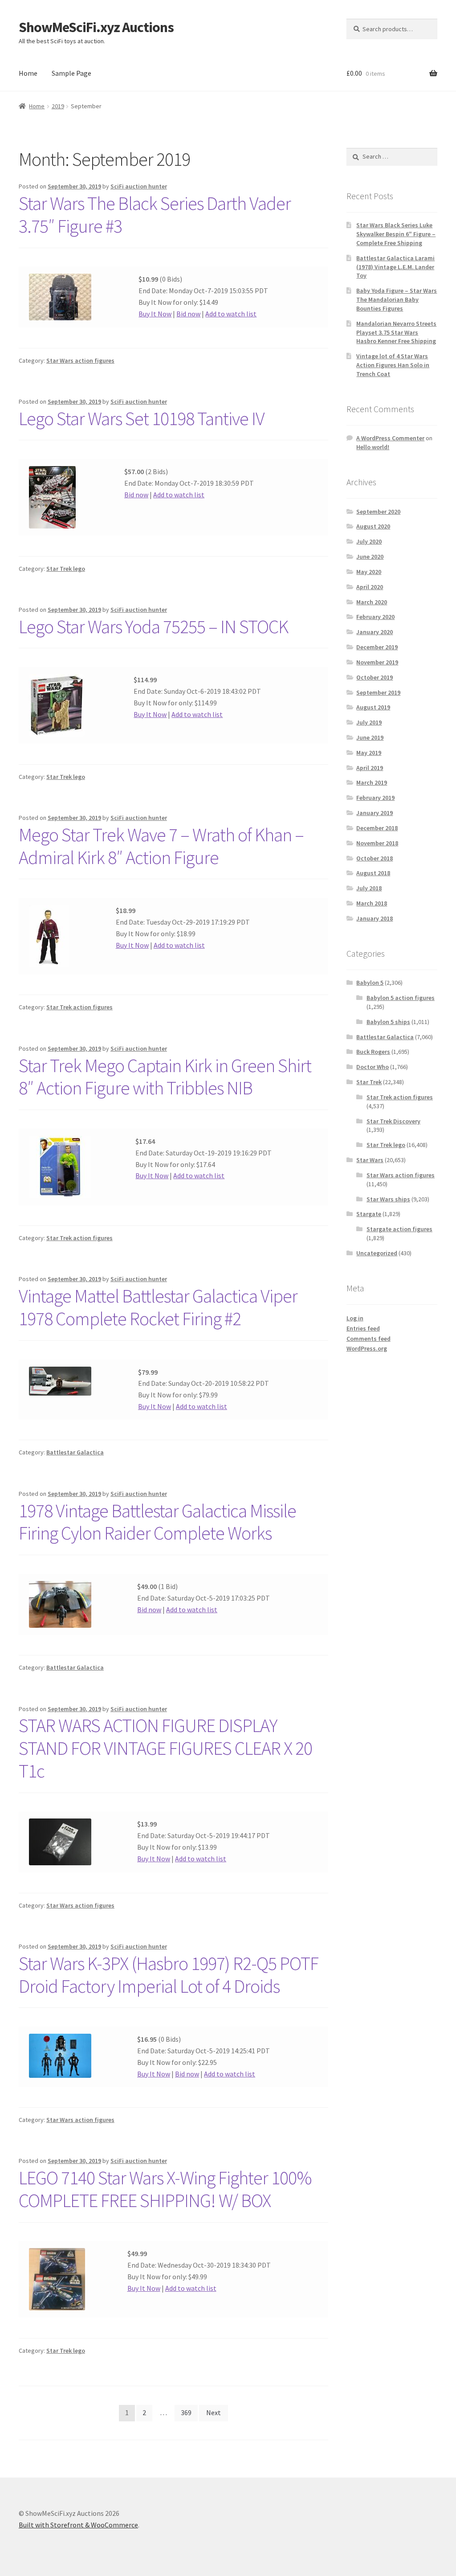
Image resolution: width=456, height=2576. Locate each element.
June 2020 (370, 557)
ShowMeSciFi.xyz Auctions (96, 27)
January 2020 (375, 632)
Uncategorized (377, 1253)
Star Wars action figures (80, 360)
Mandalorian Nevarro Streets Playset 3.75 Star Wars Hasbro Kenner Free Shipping (396, 332)
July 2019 (369, 722)
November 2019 (377, 662)
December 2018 (377, 828)
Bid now (188, 314)
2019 (58, 106)
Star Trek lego (66, 569)
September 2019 (378, 692)
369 (186, 2412)
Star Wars (370, 1160)
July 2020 (369, 541)
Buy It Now (155, 314)
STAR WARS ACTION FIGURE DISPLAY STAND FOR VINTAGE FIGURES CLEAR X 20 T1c (165, 1748)
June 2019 (370, 737)
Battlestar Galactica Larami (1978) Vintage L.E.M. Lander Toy (395, 267)
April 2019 (370, 768)
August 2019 (373, 707)
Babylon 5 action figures (401, 998)
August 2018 (373, 873)
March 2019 (372, 782)
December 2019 (377, 647)
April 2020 (370, 587)
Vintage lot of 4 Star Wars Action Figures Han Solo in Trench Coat (393, 365)
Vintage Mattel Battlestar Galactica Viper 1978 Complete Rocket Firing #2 (158, 1307)
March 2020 (372, 602)
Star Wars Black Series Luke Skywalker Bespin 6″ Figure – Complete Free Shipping (396, 234)
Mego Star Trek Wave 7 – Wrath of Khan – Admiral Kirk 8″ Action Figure (161, 846)
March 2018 (372, 903)
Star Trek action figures (79, 1007)
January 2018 (375, 918)
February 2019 (375, 798)
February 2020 (375, 617)
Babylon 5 (370, 983)
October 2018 (375, 858)
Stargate (369, 1214)
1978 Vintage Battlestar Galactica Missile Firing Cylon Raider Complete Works (157, 1522)
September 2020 (378, 512)
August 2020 (373, 526)
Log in (355, 1318)
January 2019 (375, 813)
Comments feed (368, 1339)
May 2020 (369, 572)
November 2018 (377, 843)
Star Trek (369, 1082)
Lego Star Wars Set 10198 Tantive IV (142, 418)
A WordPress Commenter (390, 438)
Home (28, 73)
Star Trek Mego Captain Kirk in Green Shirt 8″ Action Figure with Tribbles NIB (165, 1077)
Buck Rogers (373, 1052)
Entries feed (363, 1328)
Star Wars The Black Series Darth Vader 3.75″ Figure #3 (155, 215)
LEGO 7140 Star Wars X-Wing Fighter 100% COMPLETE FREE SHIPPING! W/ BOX (165, 2189)
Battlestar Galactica (75, 1452)
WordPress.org (367, 1348)
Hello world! (373, 447)
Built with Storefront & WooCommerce (78, 2525)
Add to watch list (231, 314)
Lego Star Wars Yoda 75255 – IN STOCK (153, 627)
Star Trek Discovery (393, 1121)
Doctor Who (373, 1067)
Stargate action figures (399, 1229)
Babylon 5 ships (388, 1022)
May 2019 (369, 753)
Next (214, 2412)
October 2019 (375, 677)
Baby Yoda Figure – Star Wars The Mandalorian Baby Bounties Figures (397, 299)
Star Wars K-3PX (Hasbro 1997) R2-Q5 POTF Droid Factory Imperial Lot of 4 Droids (169, 1975)
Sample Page (71, 73)
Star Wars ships (388, 1199)
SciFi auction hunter (139, 186)
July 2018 (369, 888)
